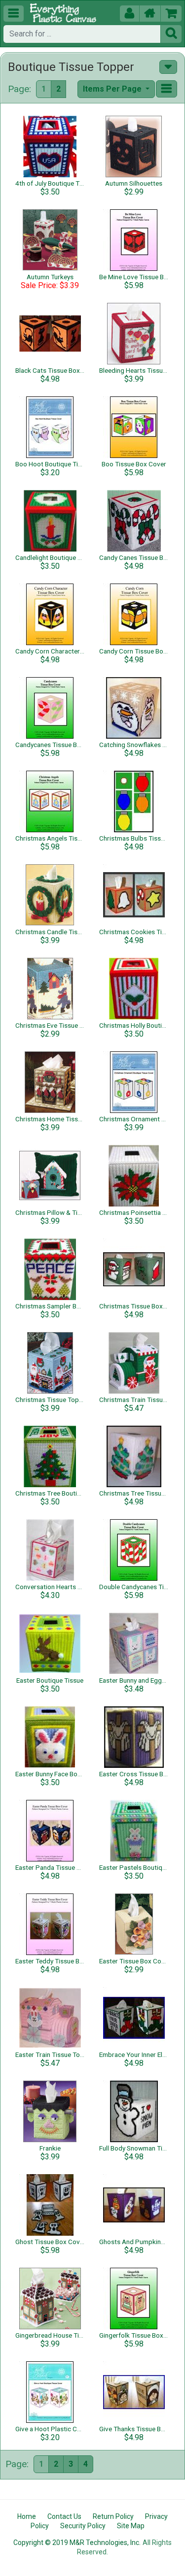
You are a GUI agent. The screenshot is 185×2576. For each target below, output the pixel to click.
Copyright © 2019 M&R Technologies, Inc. (77, 2543)
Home (27, 2516)
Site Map (131, 2526)
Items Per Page (113, 89)
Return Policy (113, 2516)
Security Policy (83, 2526)
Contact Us (64, 2516)
